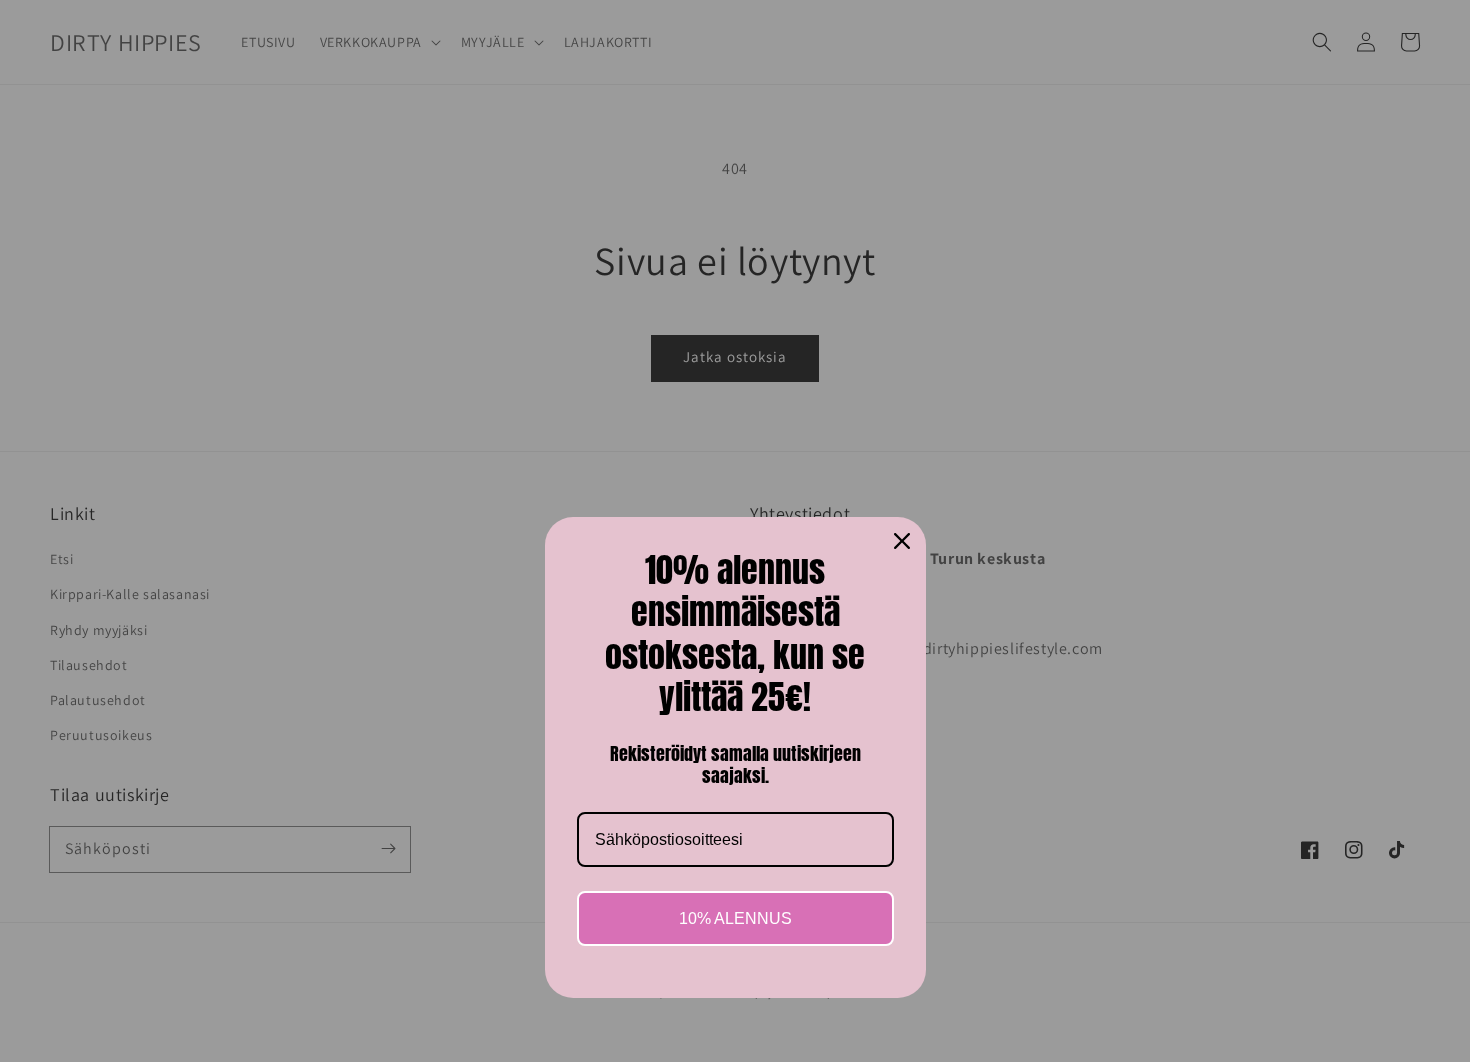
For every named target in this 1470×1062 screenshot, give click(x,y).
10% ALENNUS (735, 918)
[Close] (902, 541)
